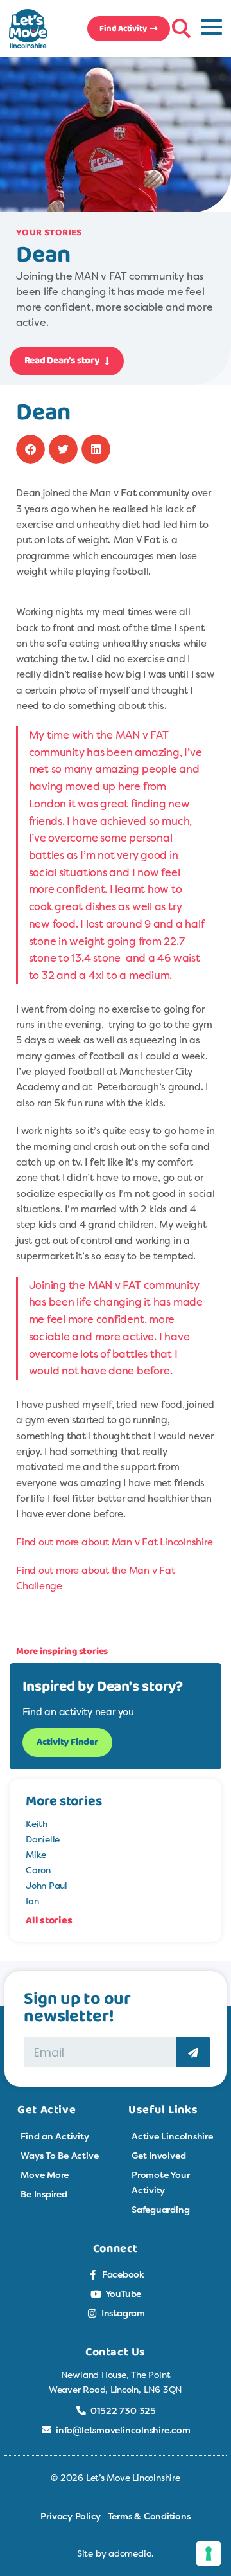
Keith (37, 1824)
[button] (180, 26)
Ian (32, 1901)
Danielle (43, 1839)
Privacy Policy (71, 2516)
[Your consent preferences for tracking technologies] (209, 2553)
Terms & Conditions (149, 2516)
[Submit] (193, 2052)
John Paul (47, 1885)
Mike (36, 1854)
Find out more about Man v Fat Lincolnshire (115, 1542)
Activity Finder (67, 1742)
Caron (38, 1870)
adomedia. (131, 2553)
